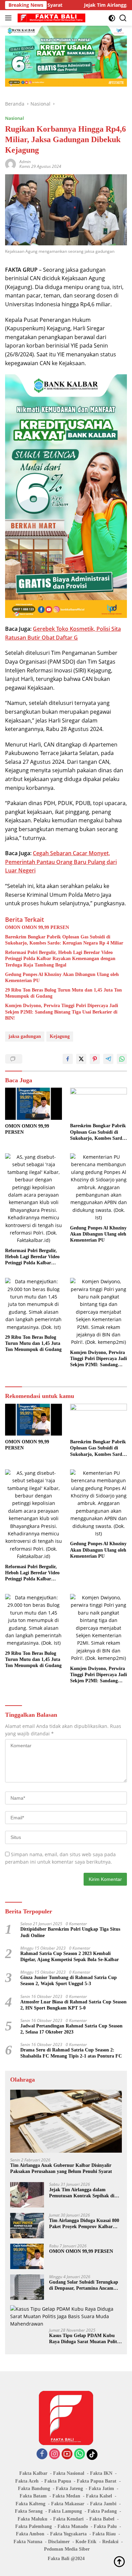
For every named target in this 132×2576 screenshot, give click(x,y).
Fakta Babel (102, 2519)
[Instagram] (54, 2454)
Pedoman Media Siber (67, 2549)
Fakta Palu (105, 2526)
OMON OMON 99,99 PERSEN (37, 927)
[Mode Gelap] (112, 18)
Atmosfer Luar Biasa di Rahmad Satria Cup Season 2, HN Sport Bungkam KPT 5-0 (73, 2005)
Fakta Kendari (68, 2519)
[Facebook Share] (68, 1059)
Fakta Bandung (34, 2489)
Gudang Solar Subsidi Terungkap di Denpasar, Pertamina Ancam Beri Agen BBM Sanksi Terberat (84, 2285)
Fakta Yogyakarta (68, 2534)
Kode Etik (86, 2542)
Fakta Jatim (101, 2489)
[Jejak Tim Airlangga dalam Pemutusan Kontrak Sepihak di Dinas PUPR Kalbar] (27, 2195)
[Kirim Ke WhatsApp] (122, 1059)
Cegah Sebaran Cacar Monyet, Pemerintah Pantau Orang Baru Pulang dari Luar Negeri (61, 862)
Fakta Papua (58, 2481)
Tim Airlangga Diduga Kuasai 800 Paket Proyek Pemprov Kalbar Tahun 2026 (84, 2224)
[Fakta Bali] (51, 18)
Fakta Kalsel (99, 2496)
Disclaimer (59, 2542)
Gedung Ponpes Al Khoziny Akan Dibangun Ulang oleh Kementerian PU (62, 978)
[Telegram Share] (108, 1059)
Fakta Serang (29, 2511)
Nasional (15, 118)
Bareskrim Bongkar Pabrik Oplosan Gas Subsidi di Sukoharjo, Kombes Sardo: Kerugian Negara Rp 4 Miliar (64, 940)
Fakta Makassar (68, 2504)
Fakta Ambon (30, 2534)
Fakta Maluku (32, 2519)
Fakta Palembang (34, 2526)
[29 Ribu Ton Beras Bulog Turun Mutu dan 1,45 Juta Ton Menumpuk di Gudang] (34, 1304)
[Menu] (10, 18)
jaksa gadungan (25, 1036)
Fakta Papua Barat (97, 2481)
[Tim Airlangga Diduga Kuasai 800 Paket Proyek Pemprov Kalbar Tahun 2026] (27, 2226)
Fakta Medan (66, 2496)
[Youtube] (67, 2454)
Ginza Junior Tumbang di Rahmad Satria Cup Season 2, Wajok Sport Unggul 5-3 (69, 1981)
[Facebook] (42, 2454)
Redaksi (110, 2542)
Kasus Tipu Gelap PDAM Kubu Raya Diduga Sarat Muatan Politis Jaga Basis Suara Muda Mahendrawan (85, 2339)
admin (25, 162)
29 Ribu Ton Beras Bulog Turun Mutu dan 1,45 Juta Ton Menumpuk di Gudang (63, 993)
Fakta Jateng (69, 2489)
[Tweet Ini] (81, 1059)
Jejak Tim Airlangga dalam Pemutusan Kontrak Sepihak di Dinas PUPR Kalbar (82, 2193)
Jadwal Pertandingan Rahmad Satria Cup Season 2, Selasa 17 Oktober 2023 (71, 2029)
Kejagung (60, 1036)
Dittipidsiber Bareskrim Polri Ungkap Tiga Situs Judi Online (70, 1932)
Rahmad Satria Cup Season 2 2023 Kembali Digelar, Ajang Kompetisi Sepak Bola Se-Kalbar (70, 1957)
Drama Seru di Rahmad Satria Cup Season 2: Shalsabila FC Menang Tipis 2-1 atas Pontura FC (71, 2053)
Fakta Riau (104, 2534)
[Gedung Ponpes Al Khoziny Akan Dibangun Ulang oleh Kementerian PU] (98, 1187)
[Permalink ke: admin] (10, 164)
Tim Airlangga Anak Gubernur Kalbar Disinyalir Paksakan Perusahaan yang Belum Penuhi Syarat (61, 2168)
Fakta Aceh (27, 2481)
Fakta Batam (33, 2496)
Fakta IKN (101, 2473)
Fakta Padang (102, 2511)
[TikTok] (92, 2455)
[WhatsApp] (80, 2454)
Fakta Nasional (69, 2473)
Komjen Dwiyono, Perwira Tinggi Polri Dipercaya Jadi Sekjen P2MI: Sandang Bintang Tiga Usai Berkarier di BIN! (62, 1012)
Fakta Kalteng (30, 2504)
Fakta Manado (73, 2526)
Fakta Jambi (103, 2504)
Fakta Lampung (65, 2511)
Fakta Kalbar (33, 2473)
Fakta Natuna (28, 2542)
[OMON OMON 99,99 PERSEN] (34, 1104)
